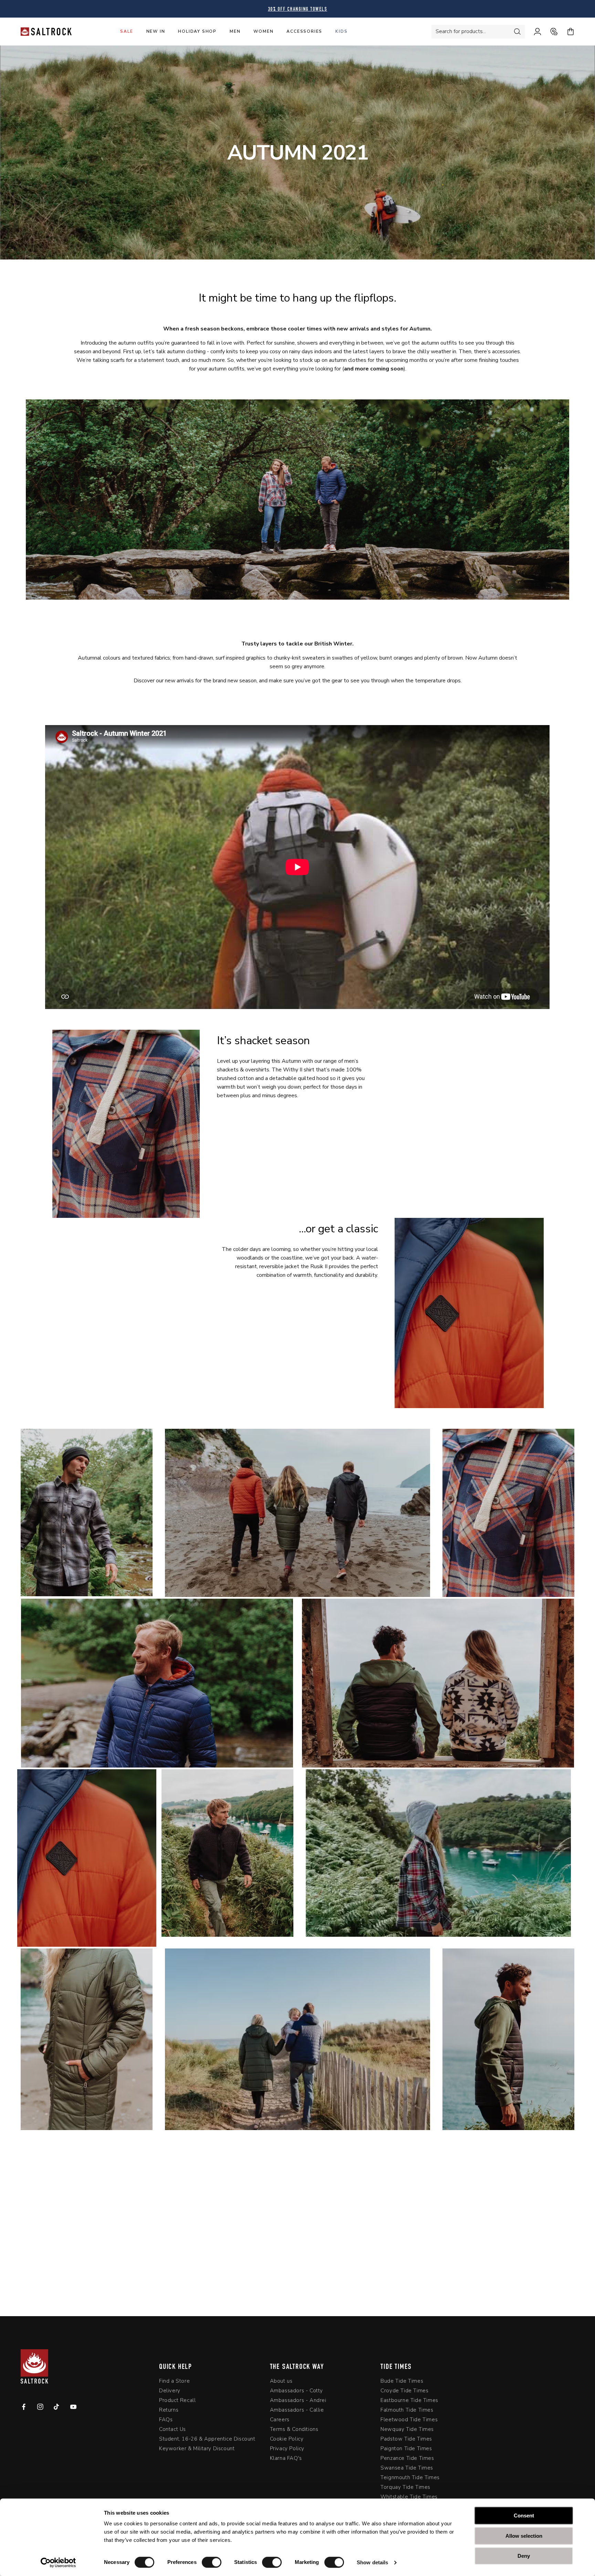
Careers (280, 2420)
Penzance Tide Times (407, 2458)
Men (235, 31)
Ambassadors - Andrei (298, 2400)
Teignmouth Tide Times (410, 2477)
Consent (524, 2516)
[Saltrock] (46, 32)
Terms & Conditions (294, 2429)
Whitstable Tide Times (409, 2497)
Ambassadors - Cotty (296, 2391)
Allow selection (524, 2536)
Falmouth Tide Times (407, 2410)
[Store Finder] (550, 32)
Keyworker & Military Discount (197, 2448)
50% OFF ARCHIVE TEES (298, 9)
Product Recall (177, 2400)
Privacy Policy (287, 2448)
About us (281, 2381)
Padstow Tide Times (406, 2439)
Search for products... (461, 31)
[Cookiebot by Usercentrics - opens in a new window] (58, 2563)
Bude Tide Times (402, 2381)
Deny (524, 2556)
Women (263, 31)
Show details (372, 2562)
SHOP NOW (297, 2254)
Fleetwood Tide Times (409, 2420)
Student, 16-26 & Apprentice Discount (207, 2439)
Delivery (170, 2391)
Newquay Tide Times (407, 2429)
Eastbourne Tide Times (409, 2400)
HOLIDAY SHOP (197, 31)
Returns (169, 2410)
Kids (341, 31)
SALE (127, 31)
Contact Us (173, 2429)
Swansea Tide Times (407, 2468)
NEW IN (156, 31)
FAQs (166, 2420)
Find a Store (174, 2381)
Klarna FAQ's (286, 2458)
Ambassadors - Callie (297, 2410)
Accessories (304, 31)
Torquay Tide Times (405, 2487)
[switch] (212, 2562)
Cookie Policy (287, 2439)
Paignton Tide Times (406, 2448)
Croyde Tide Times (404, 2391)
